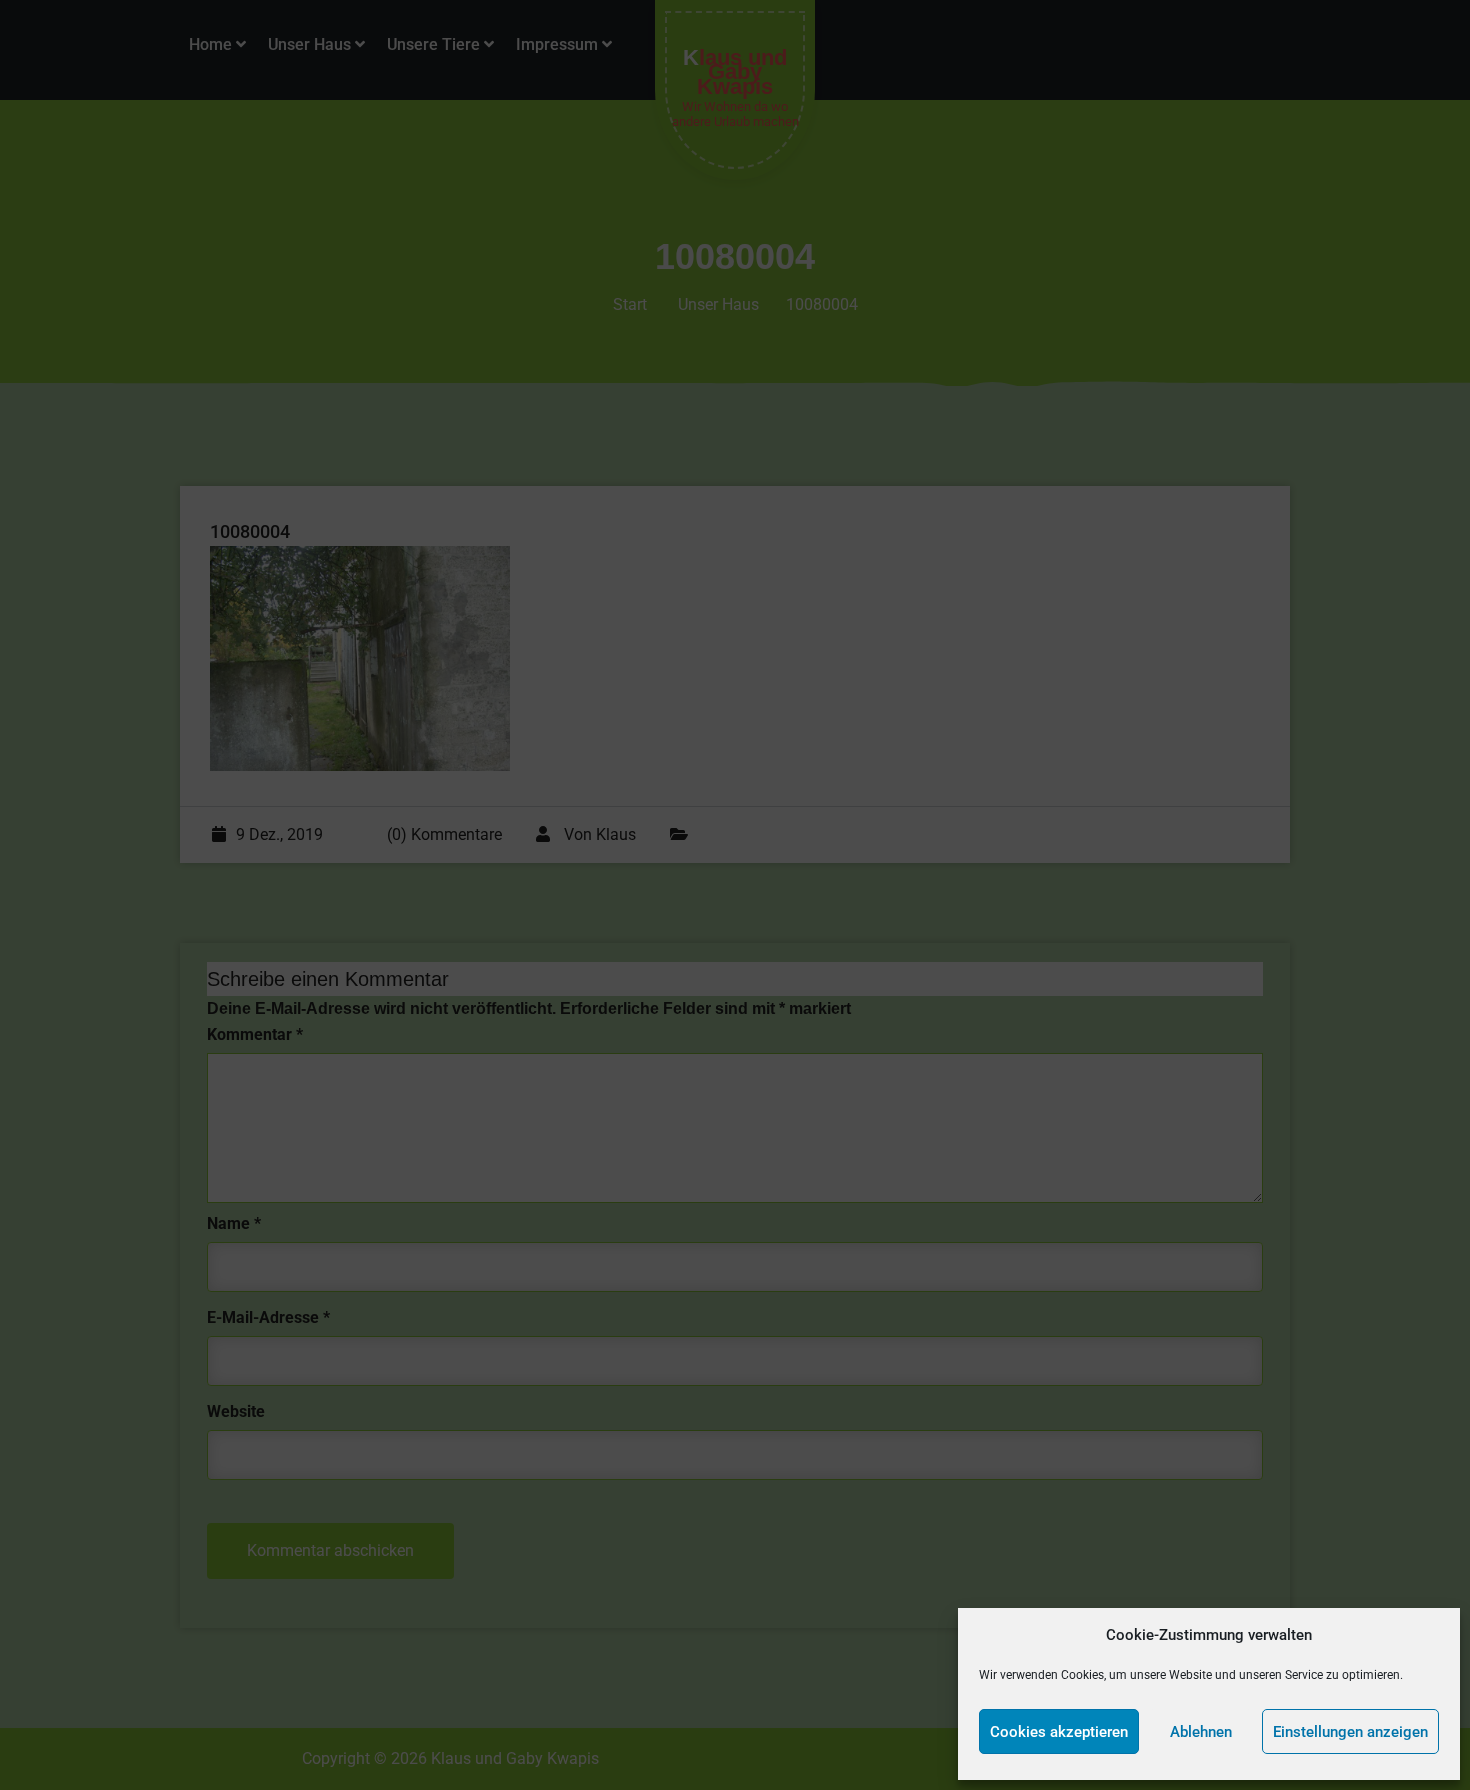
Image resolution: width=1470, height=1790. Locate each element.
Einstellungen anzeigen (1350, 1732)
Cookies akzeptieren (1059, 1732)
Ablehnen (1201, 1732)
